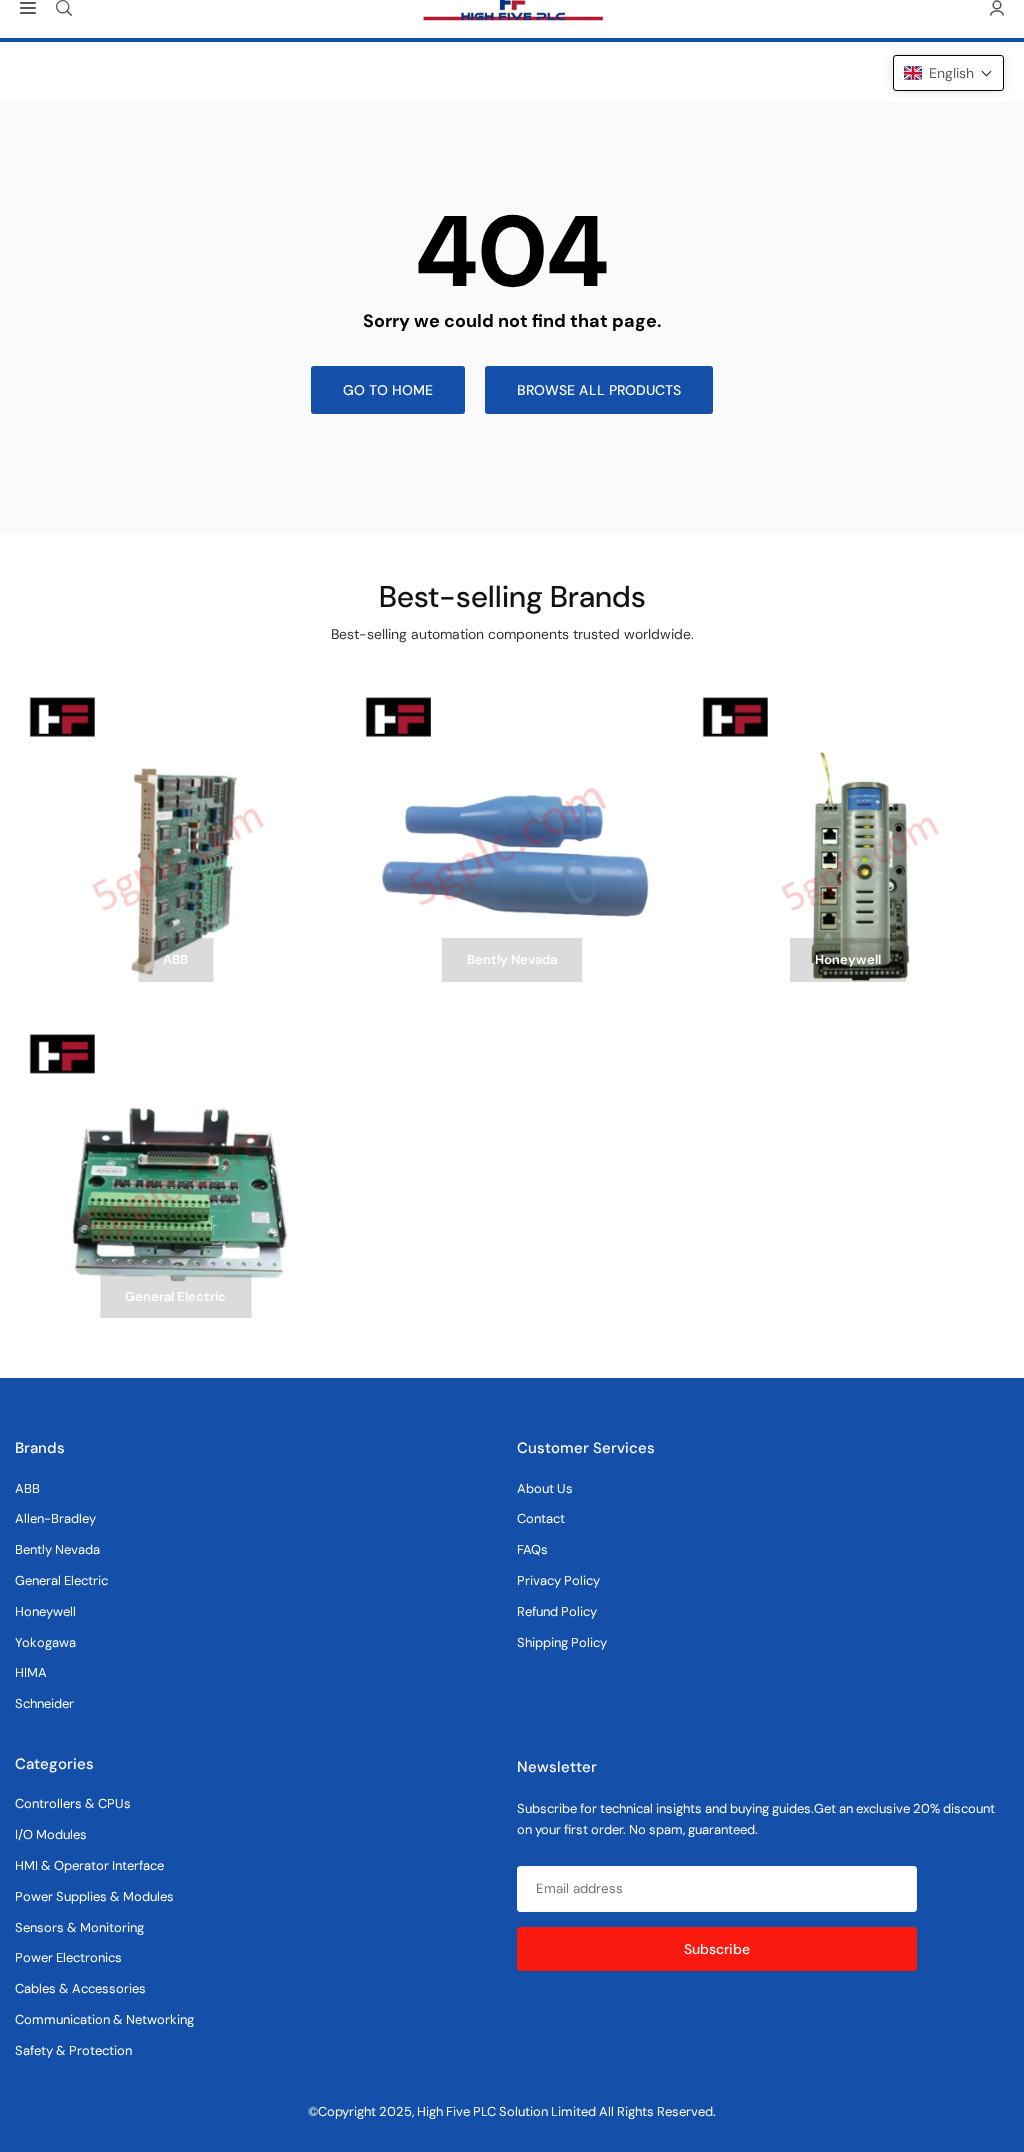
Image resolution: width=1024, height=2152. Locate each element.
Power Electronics (68, 1957)
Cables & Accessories (80, 1988)
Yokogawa (45, 1642)
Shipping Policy (562, 1642)
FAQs (532, 1549)
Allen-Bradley (55, 1518)
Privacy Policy (558, 1580)
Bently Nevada (57, 1549)
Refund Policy (557, 1611)
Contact (541, 1518)
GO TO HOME (388, 390)
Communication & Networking (104, 2019)
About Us (545, 1488)
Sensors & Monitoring (79, 1927)
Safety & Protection (73, 2050)
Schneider (44, 1703)
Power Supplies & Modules (94, 1896)
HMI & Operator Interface (89, 1865)
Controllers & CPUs (73, 1803)
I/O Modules (51, 1834)
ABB (27, 1488)
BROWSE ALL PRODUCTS (599, 390)
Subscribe (717, 1949)
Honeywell (45, 1611)
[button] (948, 73)
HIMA (31, 1672)
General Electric (61, 1580)
